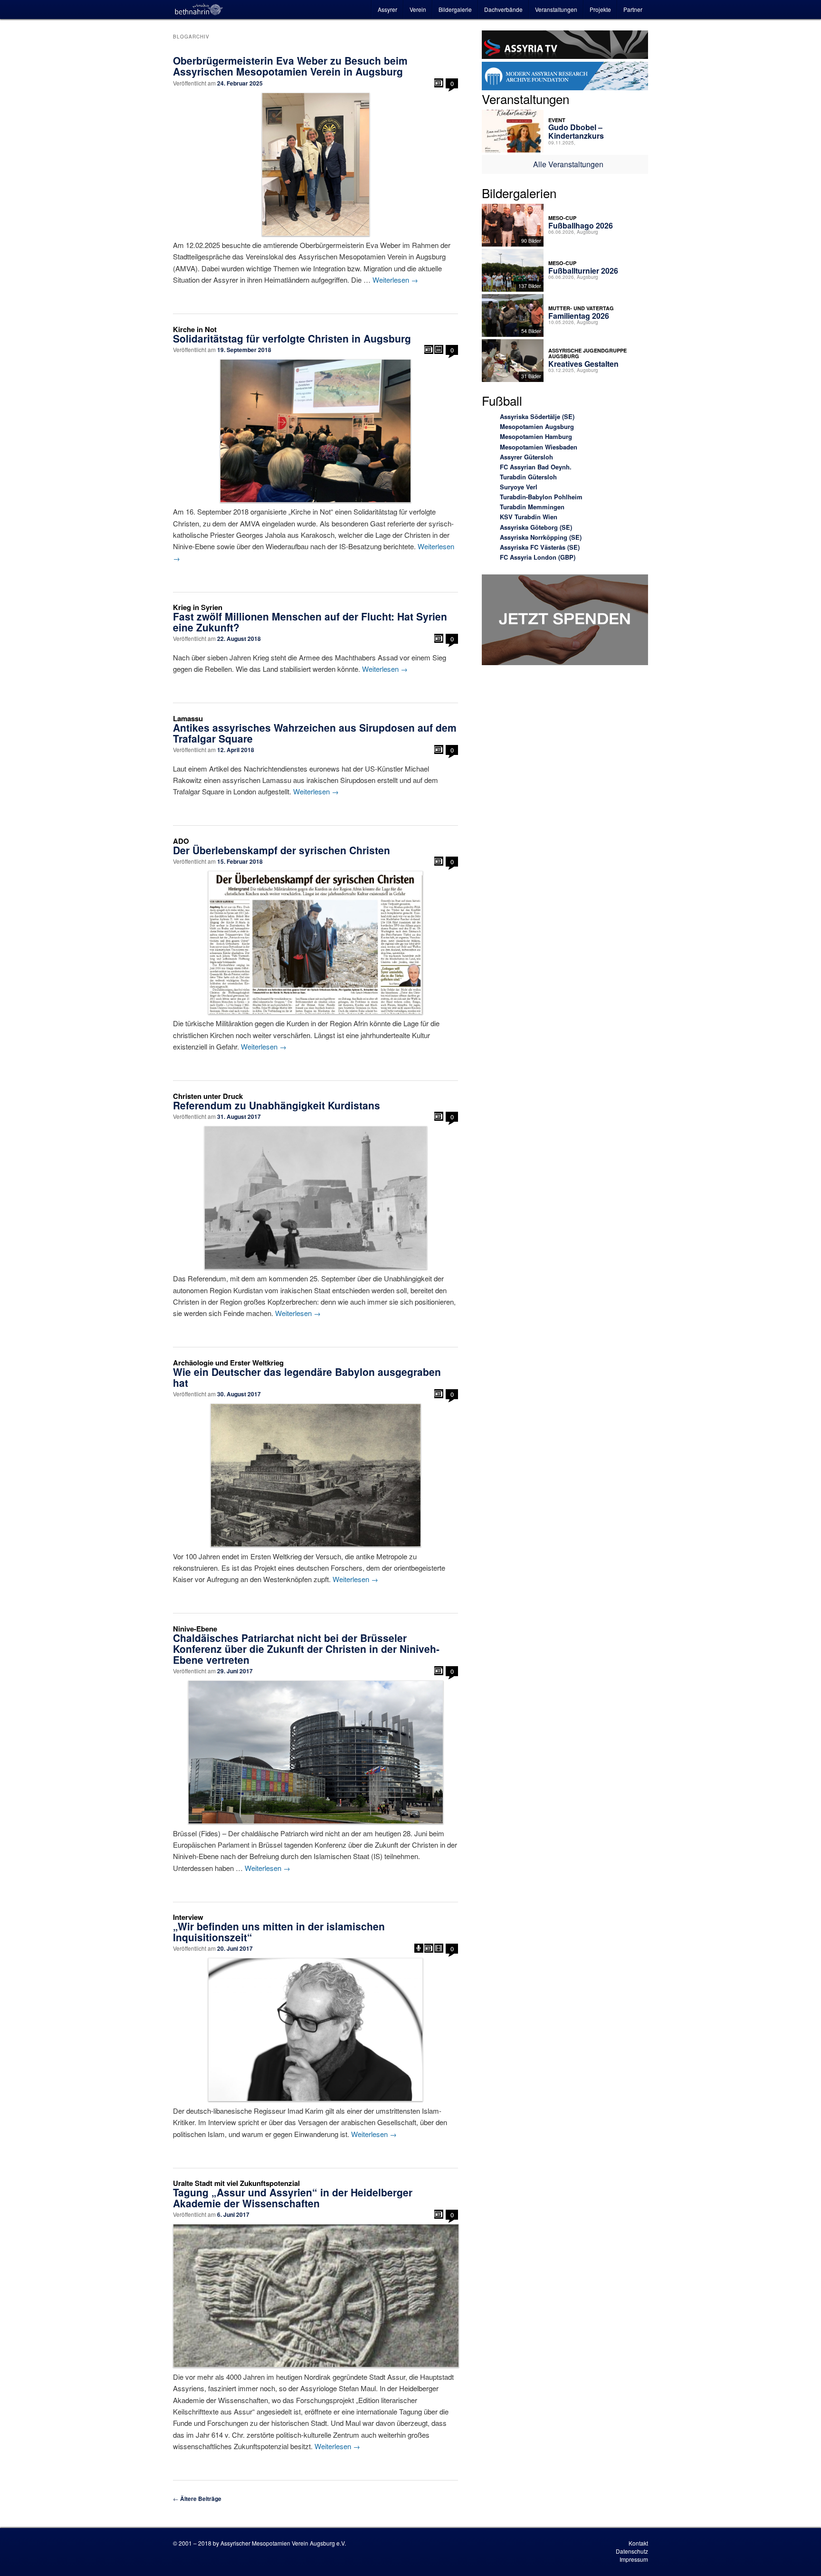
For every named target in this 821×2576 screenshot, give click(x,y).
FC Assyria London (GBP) (538, 557)
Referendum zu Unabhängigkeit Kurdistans (277, 1105)
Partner (633, 9)
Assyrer (387, 9)
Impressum (634, 2559)
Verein (418, 9)
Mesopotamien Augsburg (537, 426)
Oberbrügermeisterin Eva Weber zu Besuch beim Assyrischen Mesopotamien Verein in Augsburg (290, 66)
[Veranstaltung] (439, 349)
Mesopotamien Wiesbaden (539, 447)
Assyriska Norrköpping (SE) (541, 537)
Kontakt (638, 2543)
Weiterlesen (395, 280)
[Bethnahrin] (199, 10)
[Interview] (419, 1948)
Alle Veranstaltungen (568, 164)
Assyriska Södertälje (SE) (537, 416)
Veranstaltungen (556, 9)
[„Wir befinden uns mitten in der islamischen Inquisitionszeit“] (315, 2030)
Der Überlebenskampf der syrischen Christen (282, 850)
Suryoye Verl (519, 487)
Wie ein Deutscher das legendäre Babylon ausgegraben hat (307, 1377)
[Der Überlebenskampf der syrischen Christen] (315, 943)
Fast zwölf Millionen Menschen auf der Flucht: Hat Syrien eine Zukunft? (310, 622)
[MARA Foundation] (565, 77)
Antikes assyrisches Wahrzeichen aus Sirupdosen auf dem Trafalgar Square (315, 733)
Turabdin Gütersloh (528, 477)
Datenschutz (632, 2551)
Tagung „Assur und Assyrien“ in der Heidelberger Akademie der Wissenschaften (293, 2198)
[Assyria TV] (565, 46)
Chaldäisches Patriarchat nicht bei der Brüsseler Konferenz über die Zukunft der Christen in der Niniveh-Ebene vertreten (306, 1649)
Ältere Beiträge (197, 2499)
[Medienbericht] (439, 83)
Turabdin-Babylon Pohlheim (541, 497)
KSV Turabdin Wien (529, 517)
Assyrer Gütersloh (526, 457)
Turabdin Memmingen (532, 507)
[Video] (439, 1948)
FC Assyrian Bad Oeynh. (536, 467)
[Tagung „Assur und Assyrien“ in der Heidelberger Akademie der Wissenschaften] (315, 2296)
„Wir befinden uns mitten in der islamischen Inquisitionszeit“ (279, 1932)
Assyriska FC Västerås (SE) (540, 547)
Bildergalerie (455, 9)
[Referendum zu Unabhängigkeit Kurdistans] (315, 1198)
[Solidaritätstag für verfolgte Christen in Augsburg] (315, 431)
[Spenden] (565, 621)
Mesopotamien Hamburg (536, 436)
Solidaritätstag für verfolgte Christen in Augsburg (292, 338)
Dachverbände (503, 9)
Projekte (600, 9)
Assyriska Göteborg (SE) (536, 527)
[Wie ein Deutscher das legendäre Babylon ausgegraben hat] (315, 1475)
